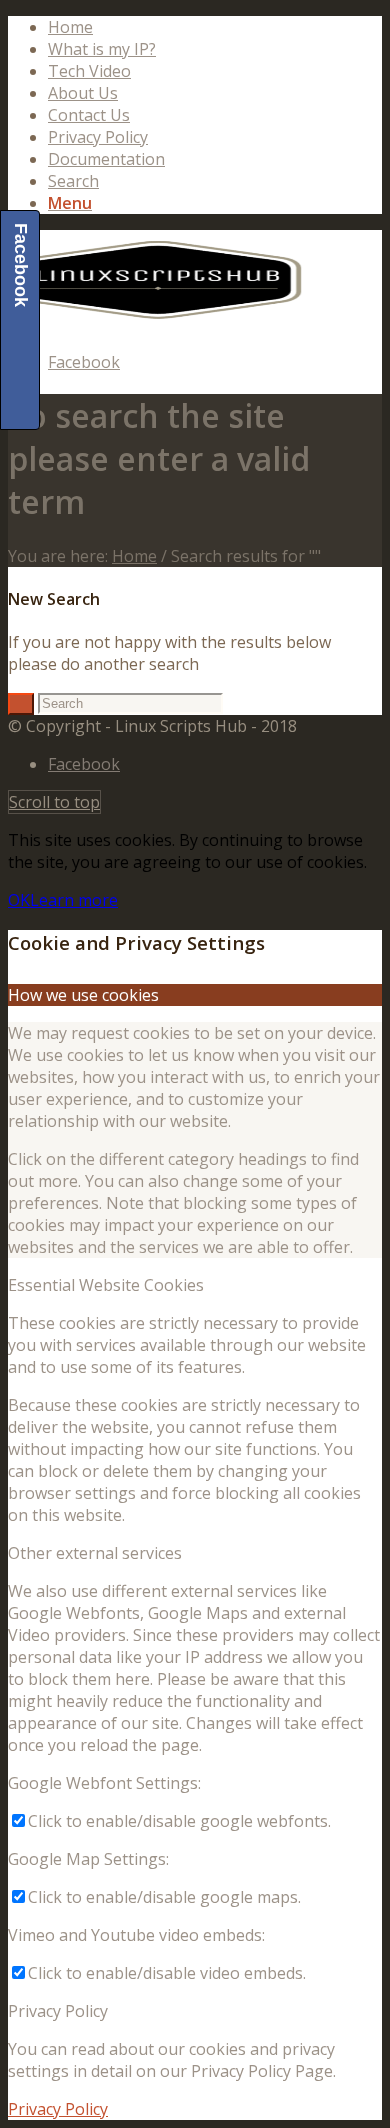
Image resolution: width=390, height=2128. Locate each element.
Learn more (74, 900)
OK (19, 900)
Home (70, 27)
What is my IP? (102, 49)
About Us (83, 93)
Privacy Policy (98, 137)
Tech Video (89, 71)
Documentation (106, 159)
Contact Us (89, 115)
